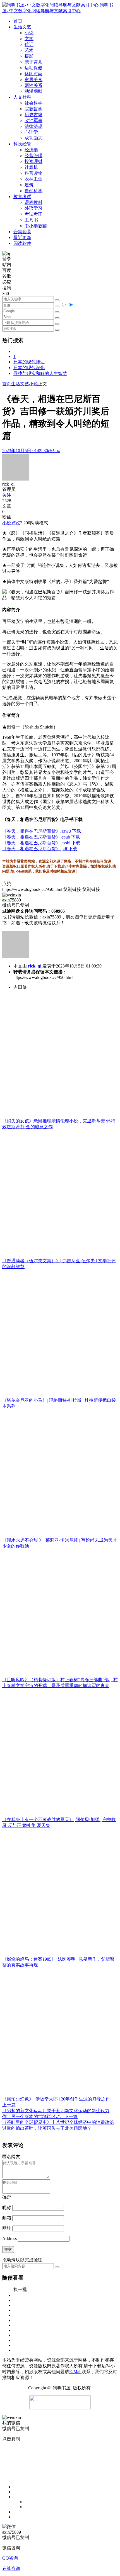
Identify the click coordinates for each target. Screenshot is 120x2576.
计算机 (31, 167)
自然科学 (33, 191)
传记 (29, 44)
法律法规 (33, 126)
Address (10, 2239)
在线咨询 (11, 2568)
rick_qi (35, 966)
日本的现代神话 (29, 362)
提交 (8, 2249)
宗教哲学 (33, 109)
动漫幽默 (33, 91)
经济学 (31, 150)
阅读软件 (22, 243)
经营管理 (33, 156)
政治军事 (33, 120)
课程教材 (33, 202)
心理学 (31, 132)
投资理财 (33, 161)
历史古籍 (33, 115)
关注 (7, 495)
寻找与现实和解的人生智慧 (40, 373)
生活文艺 (20, 384)
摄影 (29, 56)
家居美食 (33, 80)
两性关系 (33, 85)
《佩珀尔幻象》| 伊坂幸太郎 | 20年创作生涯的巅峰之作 (56, 2099)
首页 (7, 384)
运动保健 (33, 68)
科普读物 (33, 173)
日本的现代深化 (29, 368)
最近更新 (22, 237)
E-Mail (75, 2372)
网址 (7, 2228)
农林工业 (33, 179)
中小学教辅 (36, 226)
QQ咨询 (10, 2558)
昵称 (7, 2208)
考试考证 (33, 214)
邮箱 (7, 2218)
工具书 (31, 220)
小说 (29, 33)
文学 (29, 39)
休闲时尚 (33, 74)
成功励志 (33, 138)
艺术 (29, 50)
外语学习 (33, 208)
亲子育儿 (33, 62)
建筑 (29, 185)
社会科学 (33, 103)
